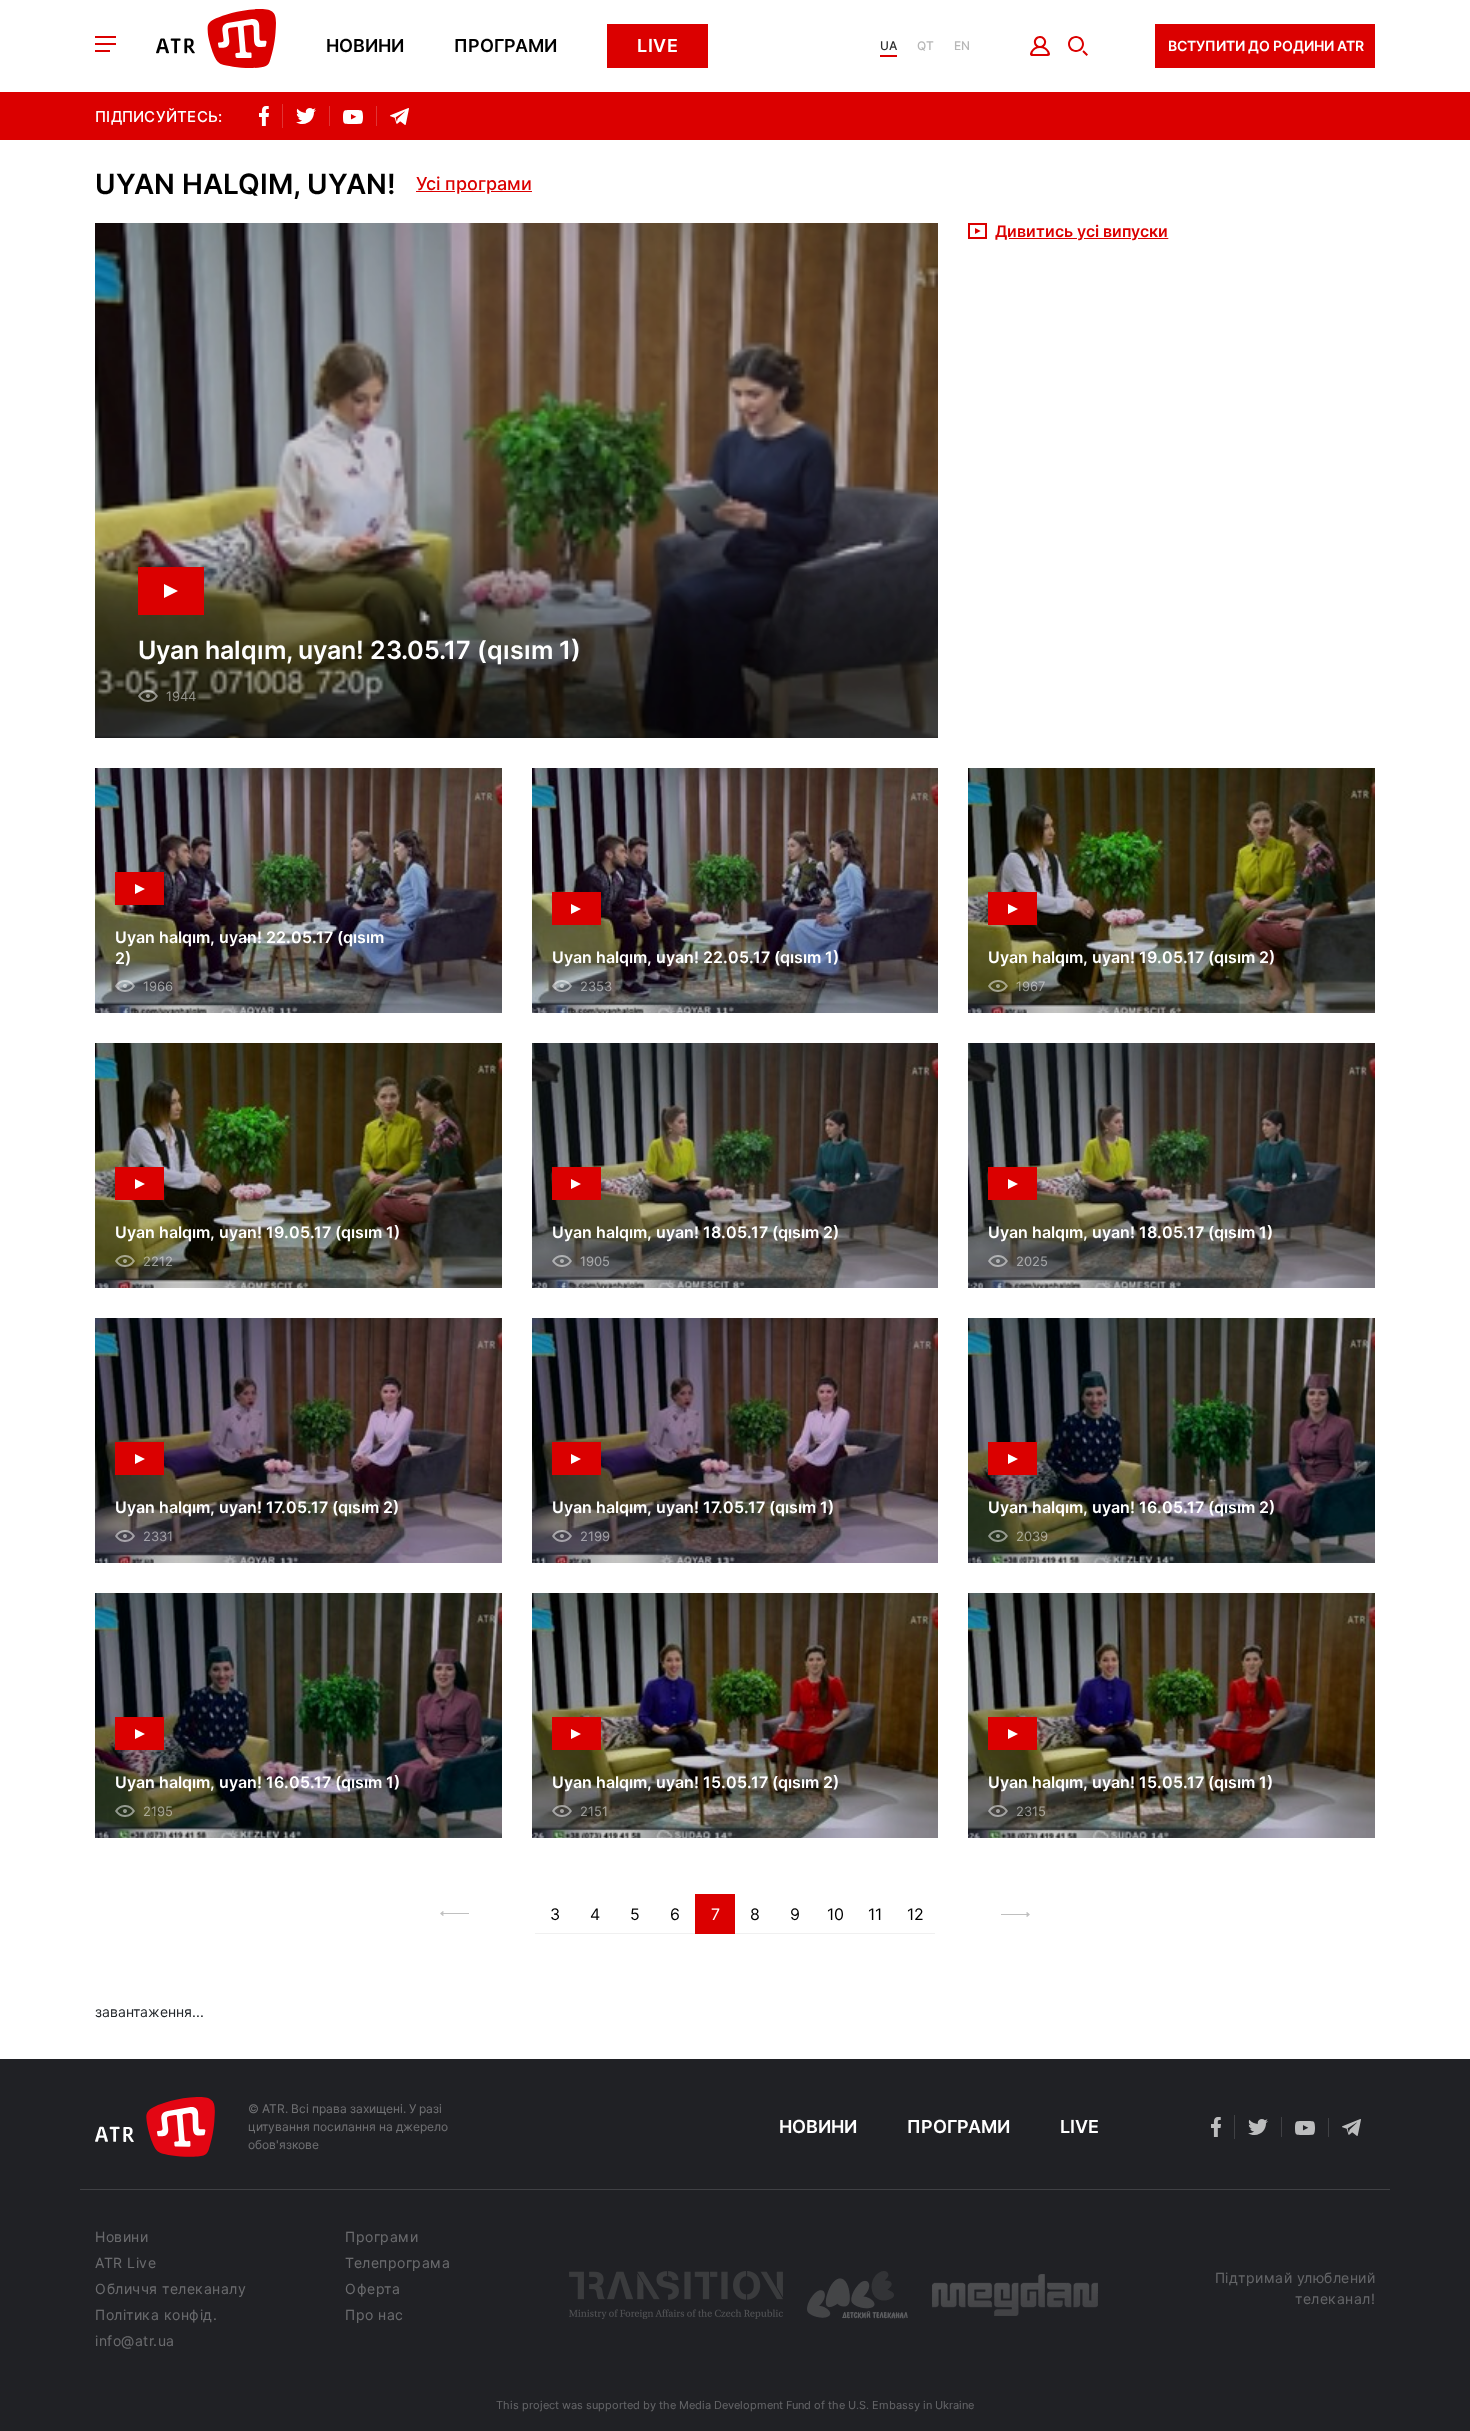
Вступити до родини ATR (1266, 45)
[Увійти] (1040, 46)
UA (888, 46)
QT (925, 46)
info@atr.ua (135, 2341)
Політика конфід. (156, 2315)
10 (835, 1914)
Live (657, 45)
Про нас (374, 2315)
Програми (505, 46)
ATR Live (125, 2263)
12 (915, 1914)
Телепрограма (397, 2263)
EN (962, 46)
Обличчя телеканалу (170, 2289)
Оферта (372, 2289)
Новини (365, 46)
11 (875, 1914)
